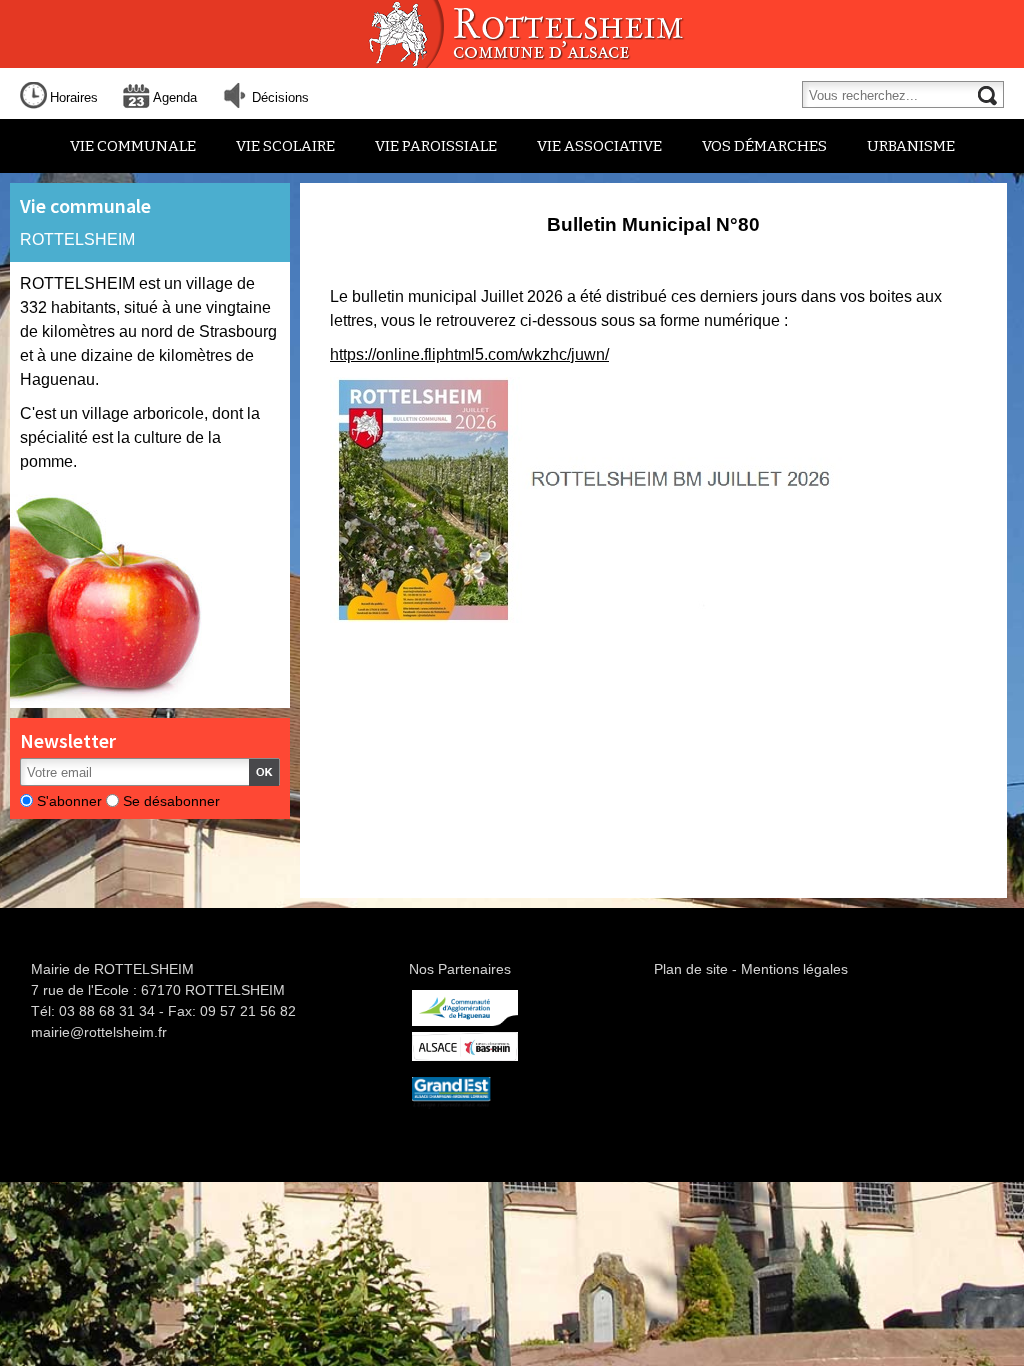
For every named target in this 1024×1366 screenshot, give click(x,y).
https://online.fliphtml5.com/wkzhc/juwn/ (469, 354)
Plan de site (691, 969)
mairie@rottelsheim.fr (99, 1032)
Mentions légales (794, 969)
